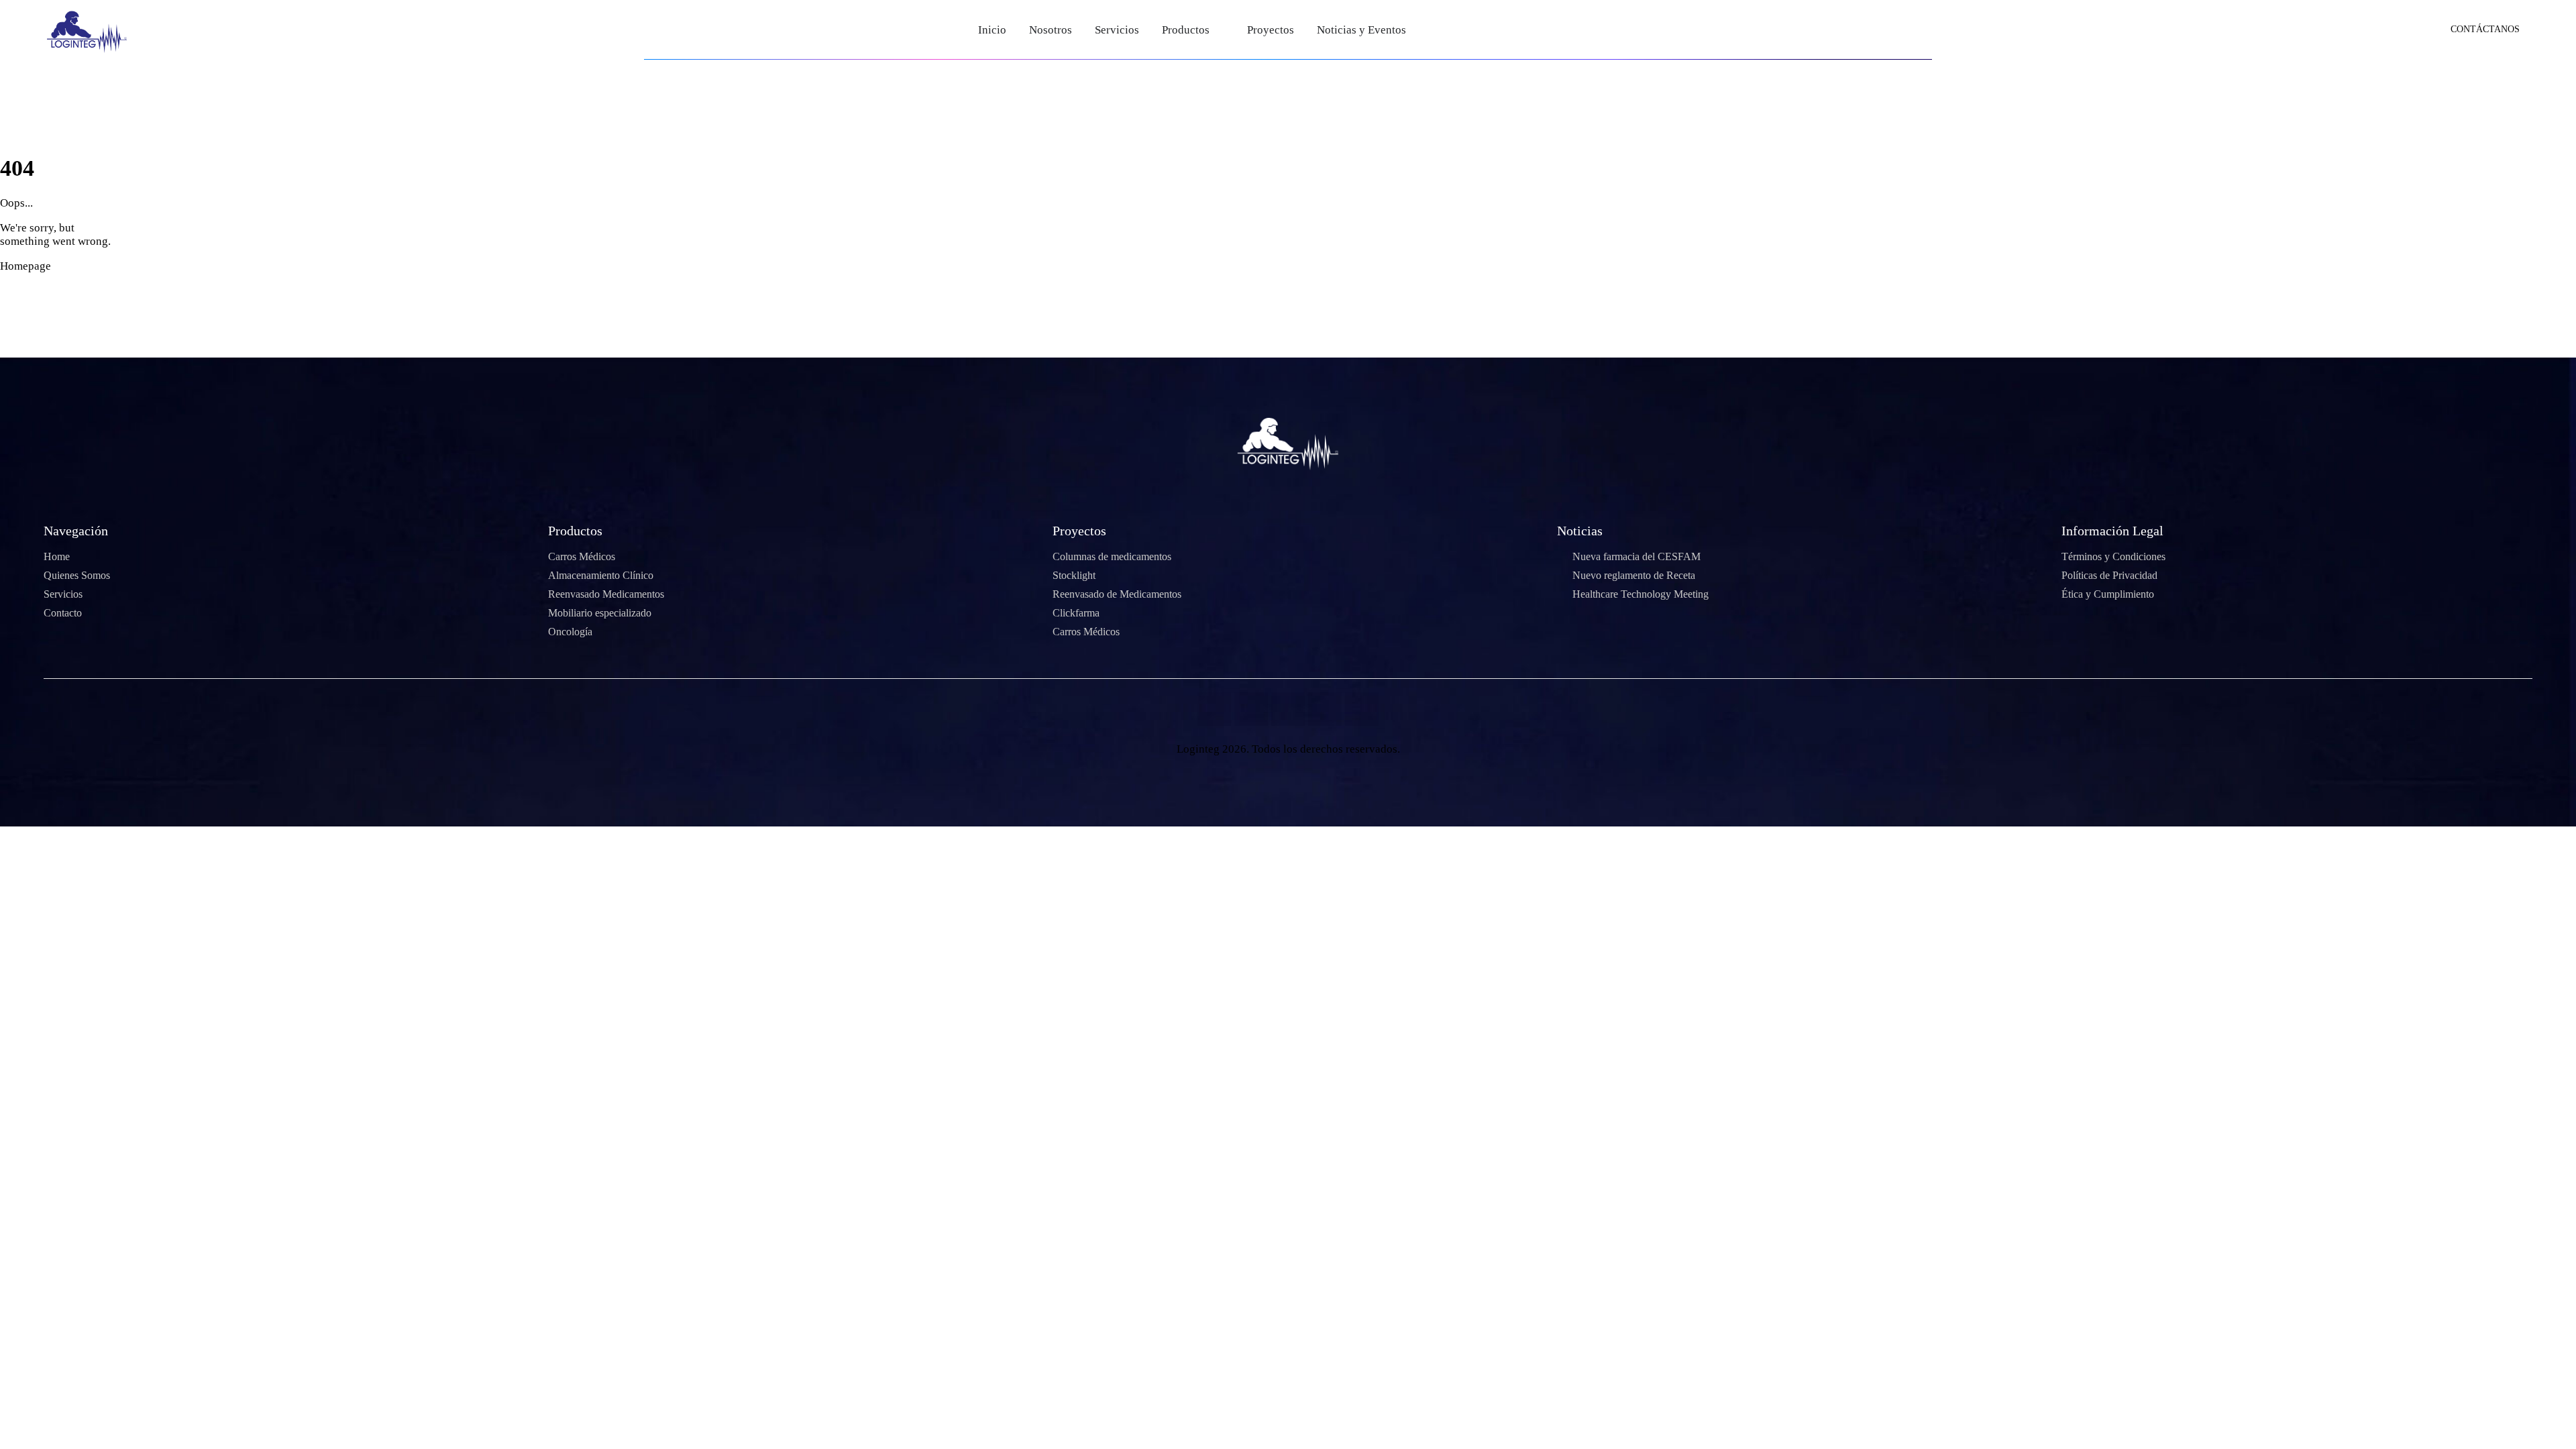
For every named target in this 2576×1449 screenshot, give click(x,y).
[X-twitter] (1251, 709)
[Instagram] (1325, 709)
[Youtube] (1288, 709)
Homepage (25, 266)
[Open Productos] (1219, 30)
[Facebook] (1214, 709)
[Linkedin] (1362, 709)
